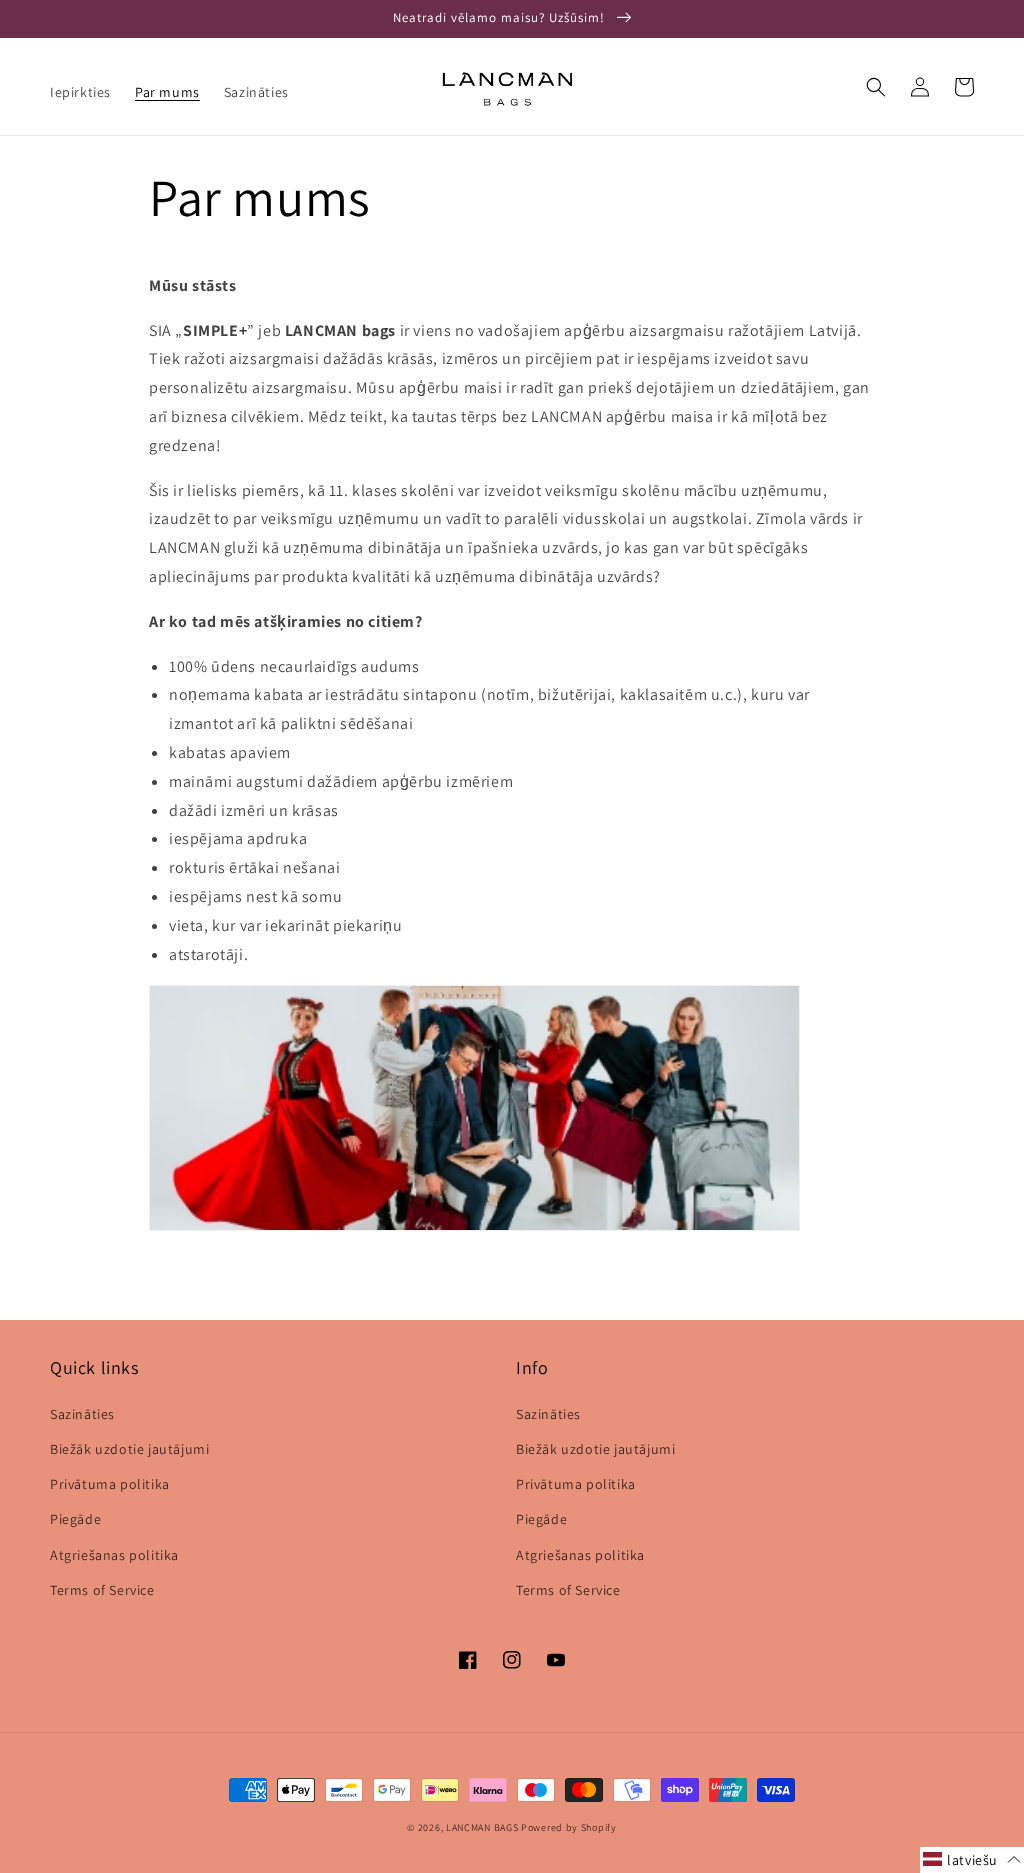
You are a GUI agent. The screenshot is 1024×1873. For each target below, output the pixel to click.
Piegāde (75, 1519)
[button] (876, 87)
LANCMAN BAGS (482, 1827)
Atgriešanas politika (114, 1555)
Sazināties (82, 1414)
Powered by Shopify (569, 1827)
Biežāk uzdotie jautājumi (129, 1449)
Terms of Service (102, 1590)
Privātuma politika (110, 1484)
